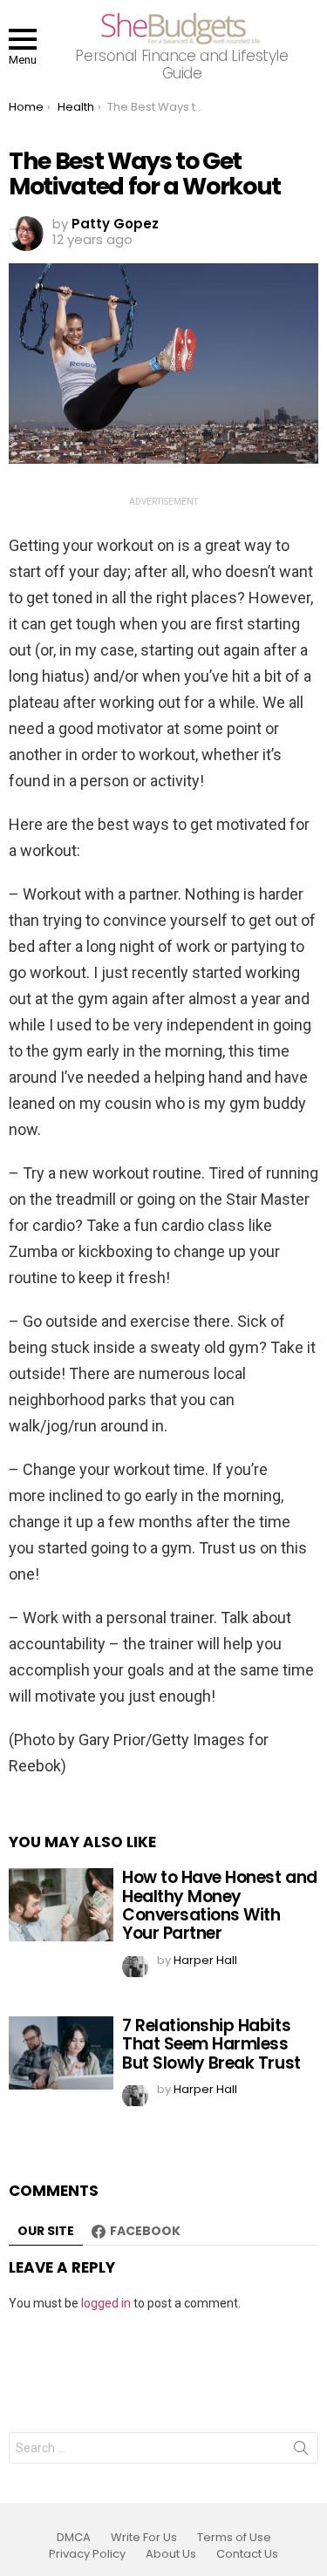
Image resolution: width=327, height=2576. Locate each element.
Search (301, 2451)
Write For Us (144, 2538)
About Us (171, 2554)
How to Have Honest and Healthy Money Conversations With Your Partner (220, 1905)
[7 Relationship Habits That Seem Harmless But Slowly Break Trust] (61, 2053)
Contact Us (247, 2554)
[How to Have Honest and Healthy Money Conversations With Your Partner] (61, 1905)
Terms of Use (234, 2538)
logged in (106, 2303)
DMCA (74, 2538)
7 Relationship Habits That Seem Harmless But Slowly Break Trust (211, 2044)
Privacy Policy (87, 2554)
